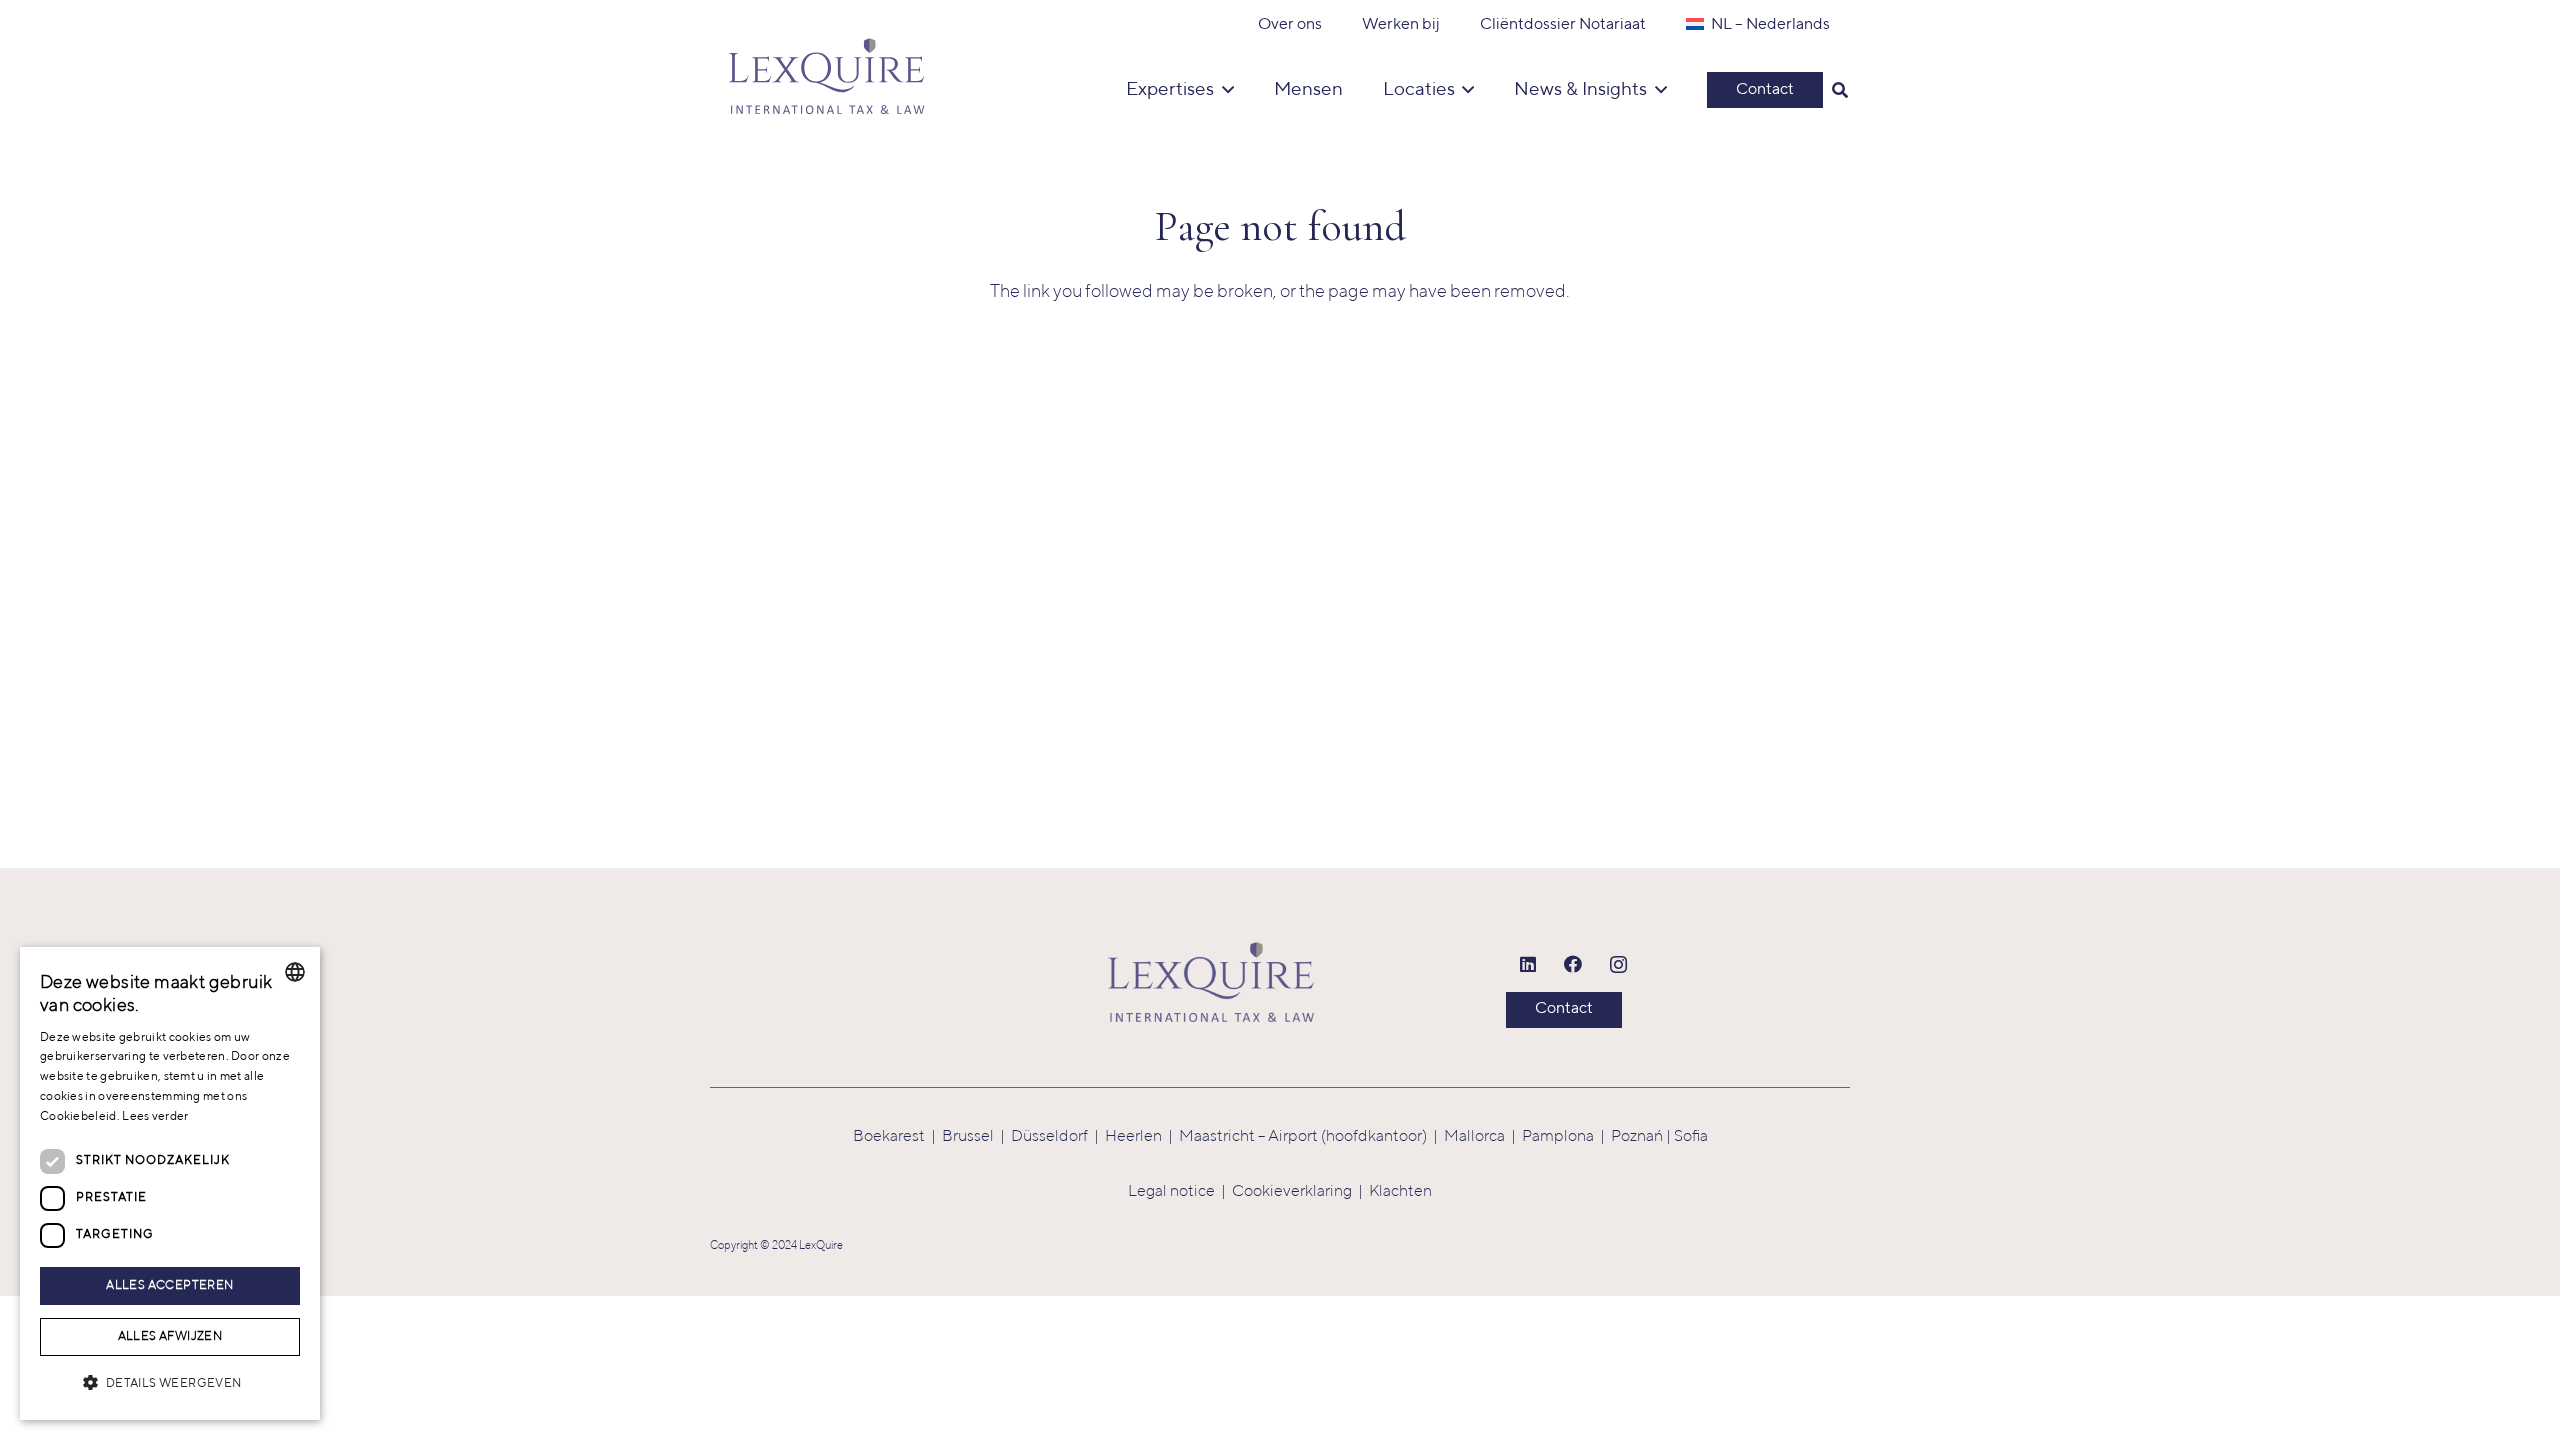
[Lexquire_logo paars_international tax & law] (830, 70)
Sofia (1691, 1137)
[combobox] (295, 972)
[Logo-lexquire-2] (1211, 982)
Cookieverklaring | (1300, 1192)
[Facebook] (1573, 964)
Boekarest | (897, 1137)
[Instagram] (1618, 964)
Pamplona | (1566, 1137)
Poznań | (1642, 1137)
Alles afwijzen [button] (170, 1337)
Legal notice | (1180, 1192)
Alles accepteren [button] (169, 1286)
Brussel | (976, 1137)
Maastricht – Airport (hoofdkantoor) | (1311, 1137)
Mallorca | (1483, 1137)
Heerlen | (1142, 1137)
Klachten (1400, 1192)
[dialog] (170, 1183)
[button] (1840, 90)
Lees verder (155, 1117)
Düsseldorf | (1058, 1137)
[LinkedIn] (1528, 964)
